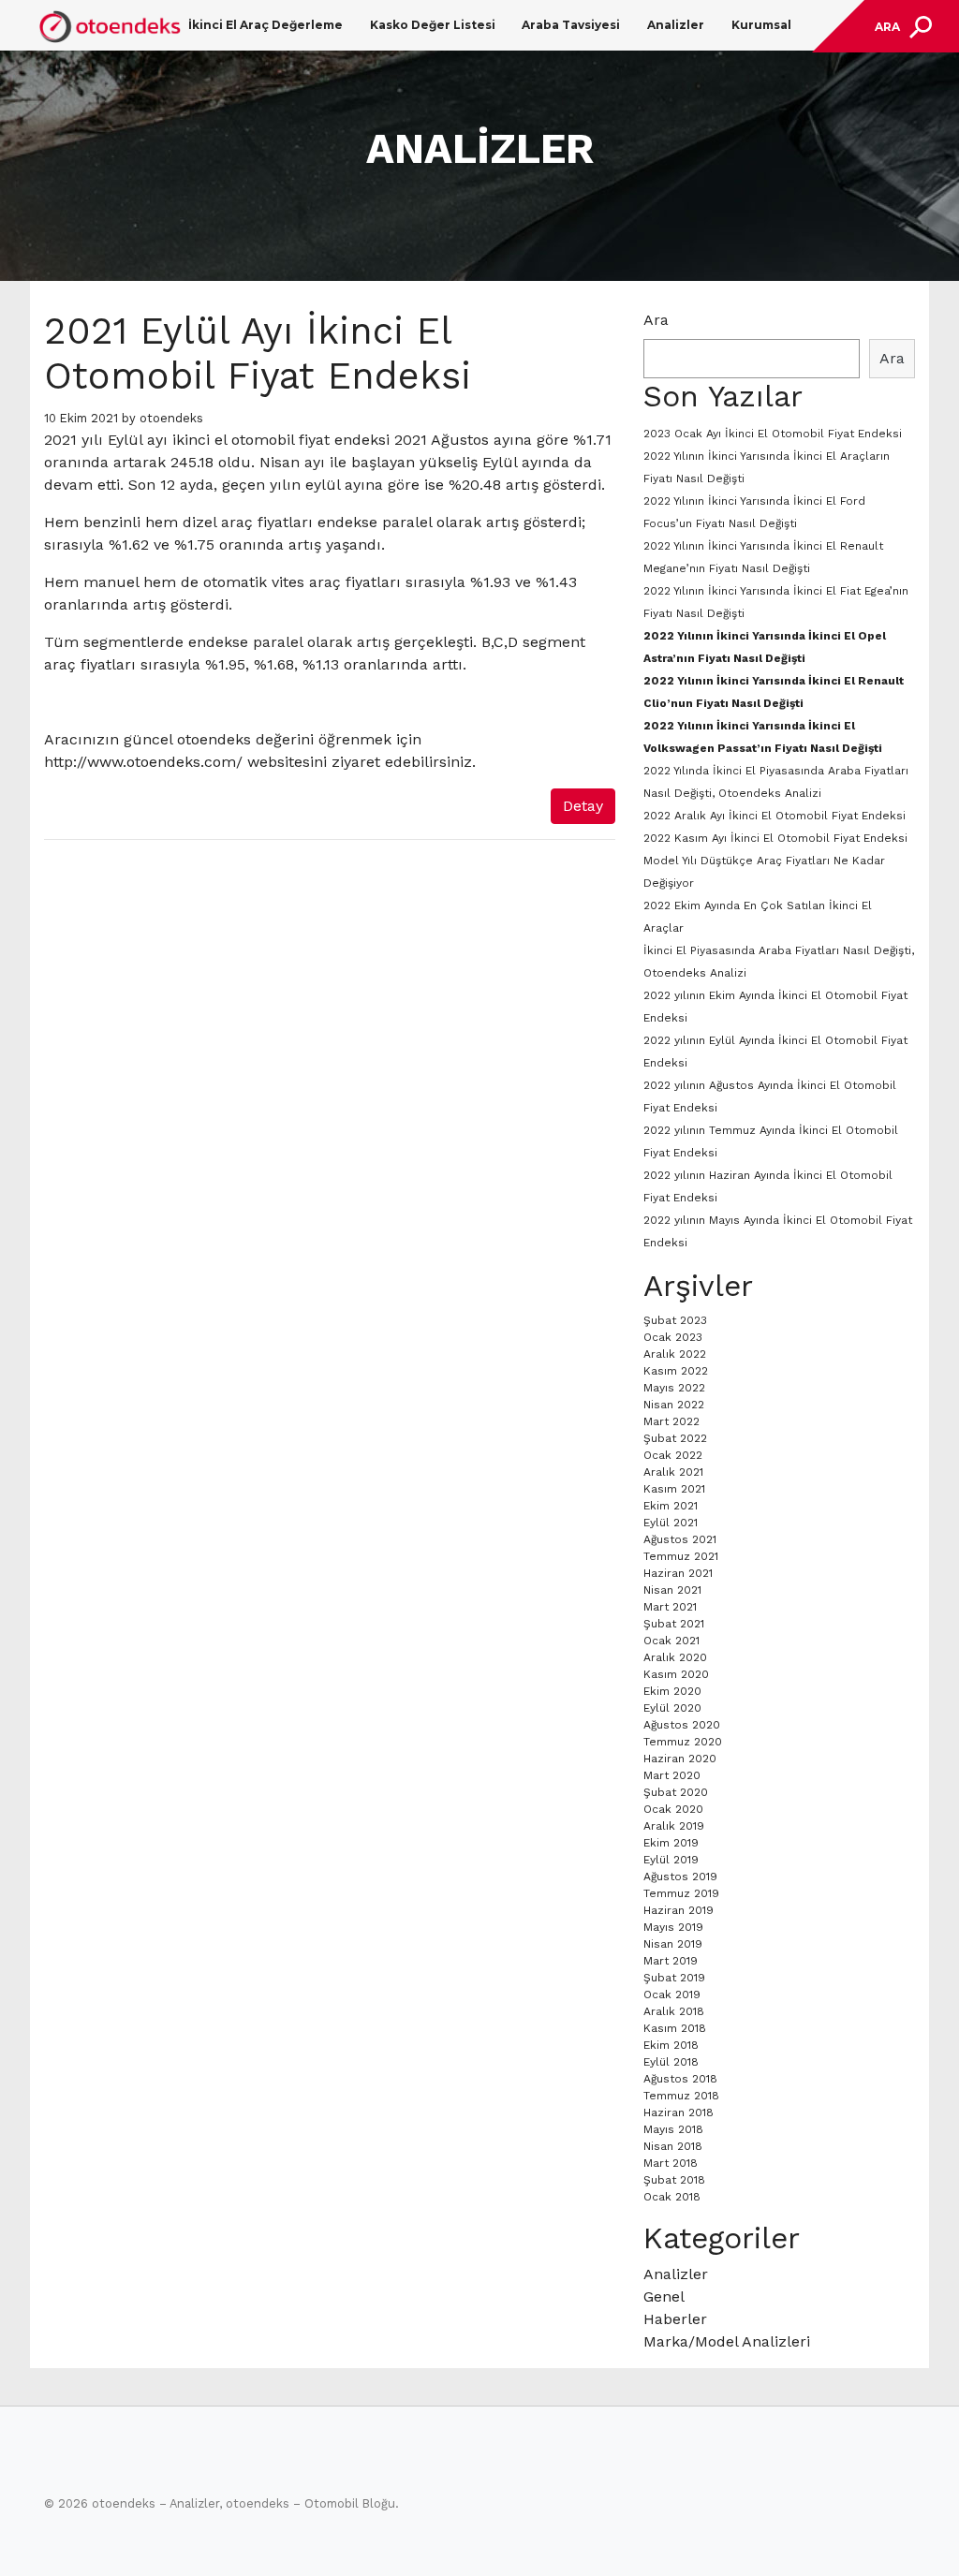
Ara (656, 320)
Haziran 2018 (679, 2112)
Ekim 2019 (671, 1843)
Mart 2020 (672, 1775)
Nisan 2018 (673, 2146)
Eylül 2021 (671, 1523)
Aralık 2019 (674, 1826)
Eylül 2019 (671, 1860)
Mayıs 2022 (674, 1388)
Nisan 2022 (674, 1405)
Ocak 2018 (672, 2197)
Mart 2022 (671, 1421)
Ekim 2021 (671, 1506)
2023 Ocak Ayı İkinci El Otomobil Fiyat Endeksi (773, 434)
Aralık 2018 (674, 2011)
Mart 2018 (671, 2163)
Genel (664, 2296)
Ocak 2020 (673, 1809)
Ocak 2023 (673, 1337)
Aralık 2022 (675, 1354)
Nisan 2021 (672, 1590)
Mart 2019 (671, 1961)
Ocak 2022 (673, 1455)
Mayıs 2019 (673, 1927)
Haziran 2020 (680, 1759)
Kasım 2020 (676, 1674)
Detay (583, 806)
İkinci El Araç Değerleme (266, 25)
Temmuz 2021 (681, 1556)
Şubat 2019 (674, 1978)
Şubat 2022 (675, 1438)
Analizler (676, 25)
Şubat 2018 (674, 2180)
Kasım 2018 (675, 2028)
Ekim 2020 (672, 1691)
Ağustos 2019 (680, 1877)
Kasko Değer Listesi (433, 25)
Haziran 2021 (678, 1573)
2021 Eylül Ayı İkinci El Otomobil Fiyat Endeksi (258, 353)
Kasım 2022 (676, 1371)
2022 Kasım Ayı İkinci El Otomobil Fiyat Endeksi (775, 838)
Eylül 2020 (672, 1708)
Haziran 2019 (679, 1910)
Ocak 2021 (671, 1641)
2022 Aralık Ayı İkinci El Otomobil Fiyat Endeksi (775, 816)
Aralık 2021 (673, 1472)
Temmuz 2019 (681, 1893)
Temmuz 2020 (683, 1742)
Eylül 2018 (671, 2062)
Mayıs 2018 (673, 2129)
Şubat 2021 (674, 1624)
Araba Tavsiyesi (571, 25)
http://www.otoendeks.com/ (143, 762)
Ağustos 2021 (680, 1539)
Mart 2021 (670, 1607)
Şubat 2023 (675, 1320)
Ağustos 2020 (682, 1725)
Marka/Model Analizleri (727, 2341)
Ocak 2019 (672, 1995)
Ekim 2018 (671, 2045)
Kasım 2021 (674, 1489)
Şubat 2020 (676, 1792)
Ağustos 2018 (680, 2079)
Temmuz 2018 (681, 2096)
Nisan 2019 (673, 1944)
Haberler (675, 2319)
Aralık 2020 (675, 1657)
